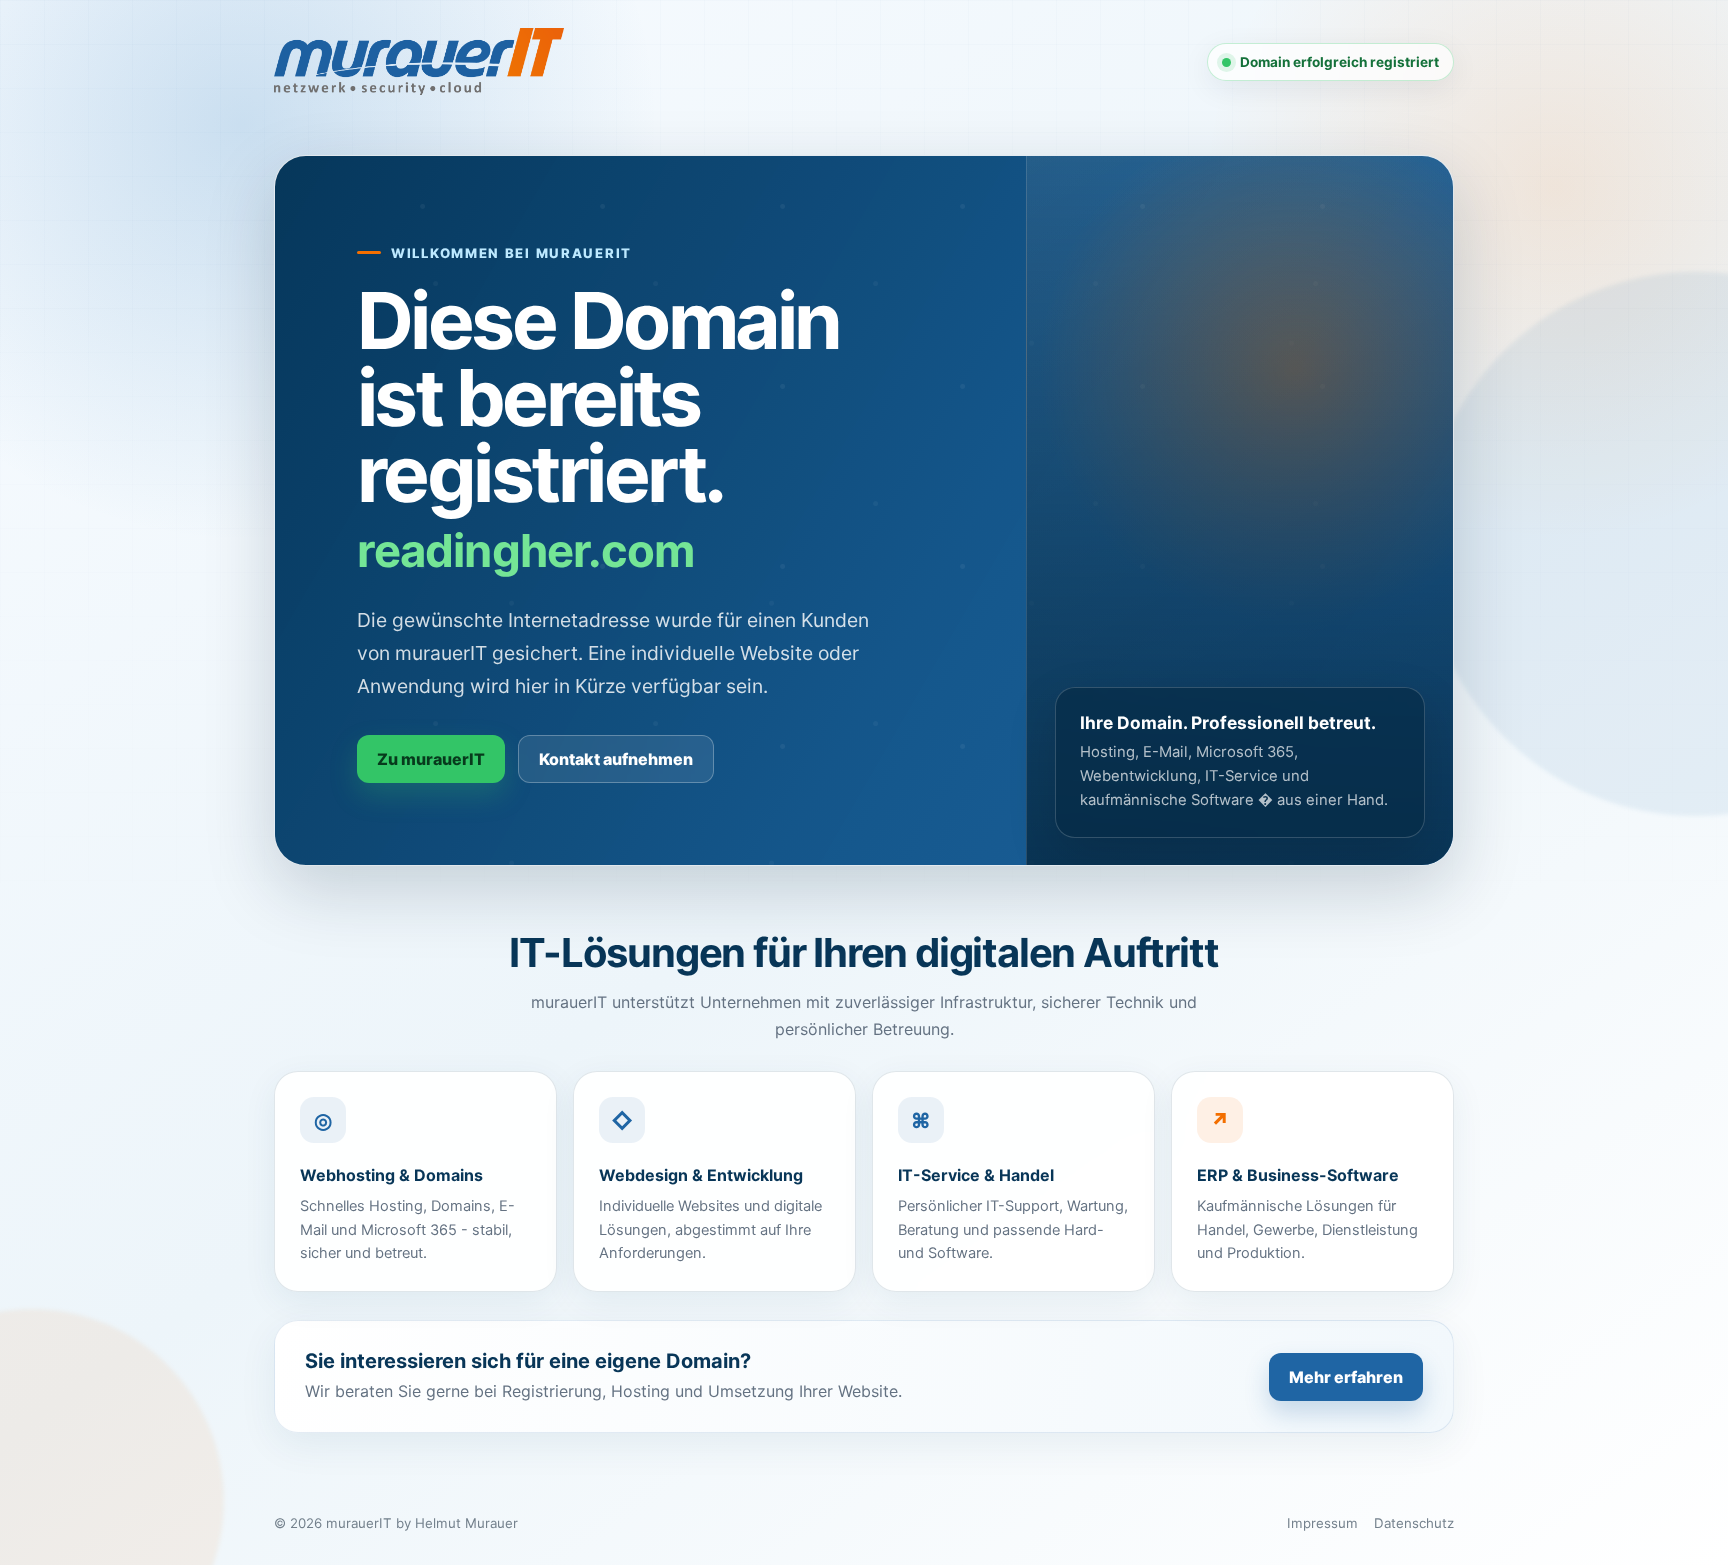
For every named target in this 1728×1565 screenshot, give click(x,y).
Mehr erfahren (1346, 1377)
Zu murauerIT (431, 759)
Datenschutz (1414, 1523)
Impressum (1322, 1523)
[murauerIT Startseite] (419, 61)
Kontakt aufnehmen (616, 759)
